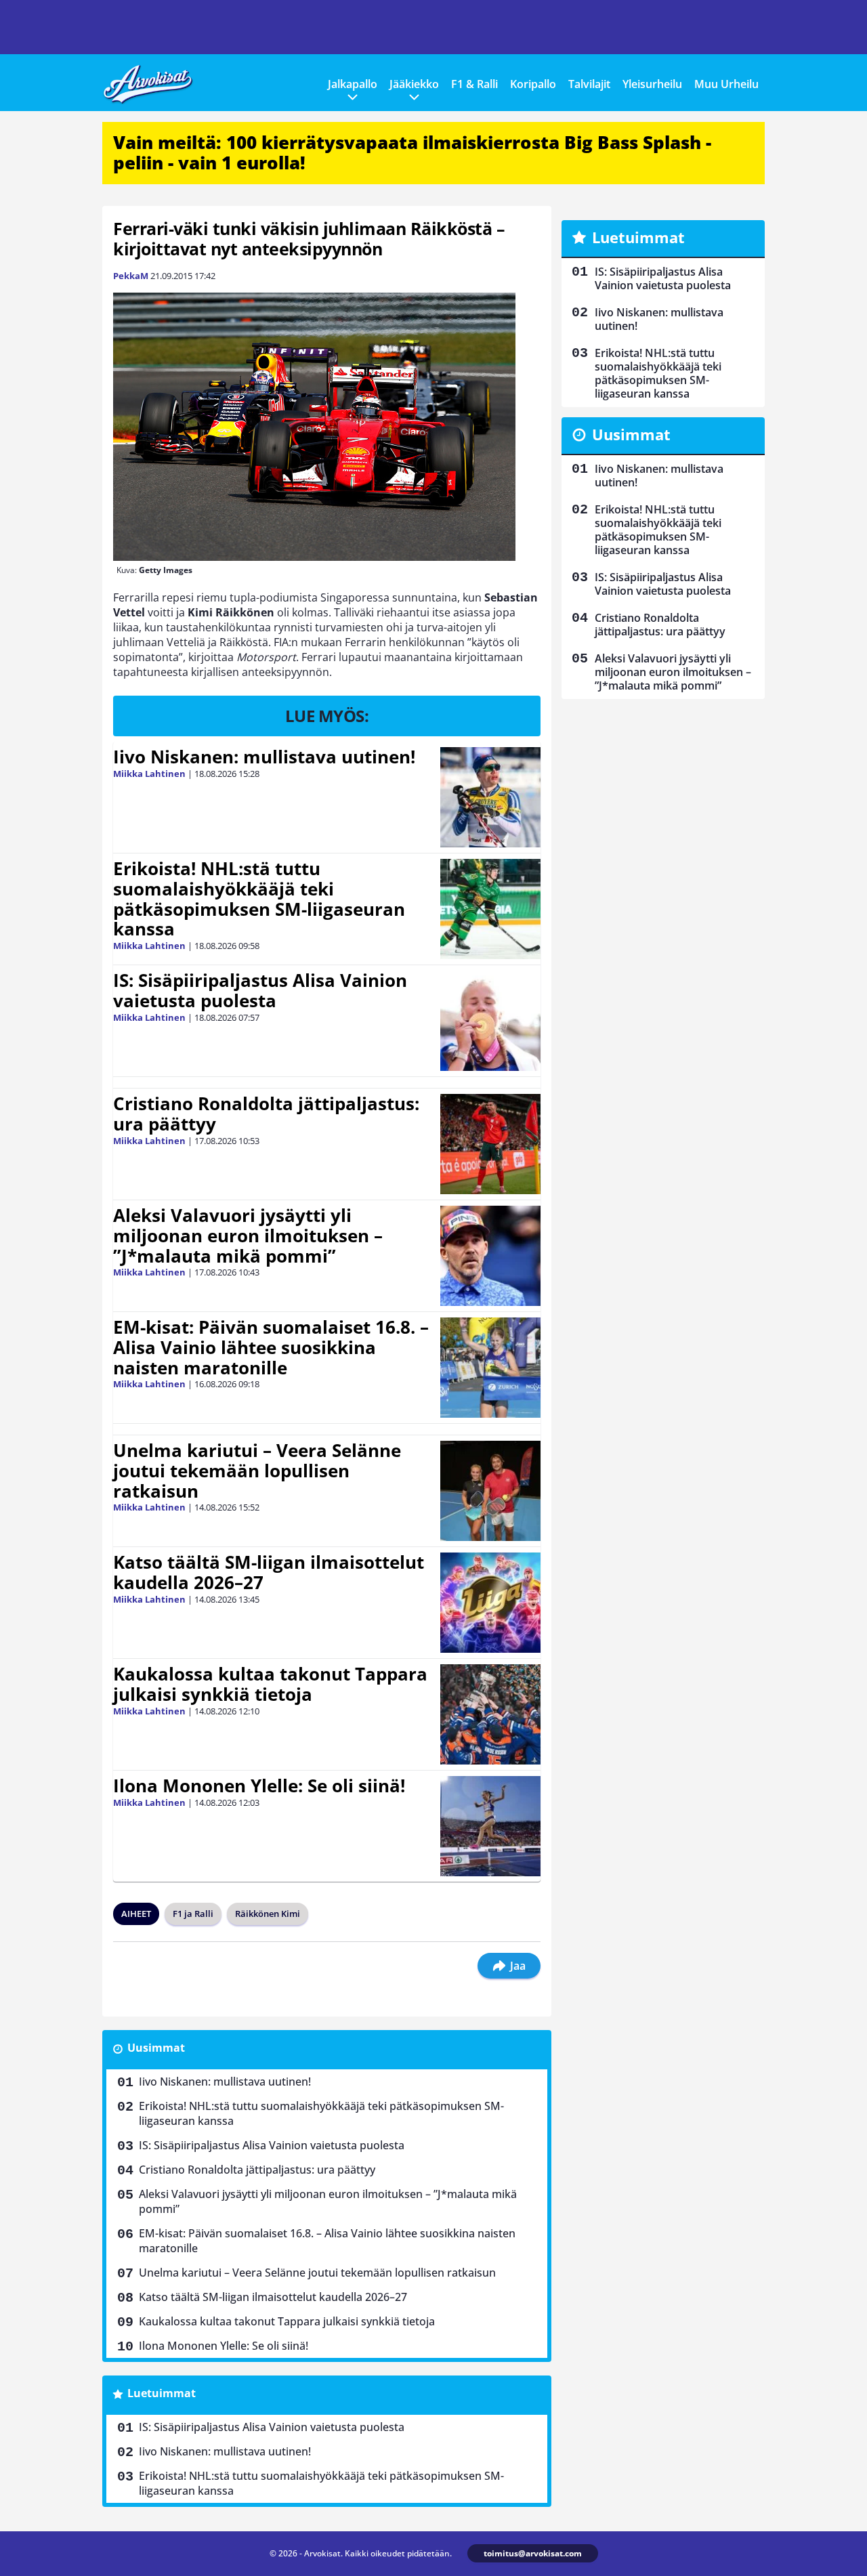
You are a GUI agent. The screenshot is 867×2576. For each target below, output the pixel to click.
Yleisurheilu (652, 84)
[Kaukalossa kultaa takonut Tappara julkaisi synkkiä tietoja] (490, 1714)
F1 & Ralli (474, 84)
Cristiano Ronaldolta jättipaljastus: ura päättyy (266, 1114)
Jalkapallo (353, 84)
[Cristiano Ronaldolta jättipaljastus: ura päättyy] (490, 1144)
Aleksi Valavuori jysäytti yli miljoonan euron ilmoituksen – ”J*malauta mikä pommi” (248, 1236)
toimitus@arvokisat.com (533, 2553)
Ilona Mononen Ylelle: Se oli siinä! (259, 1786)
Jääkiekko (414, 84)
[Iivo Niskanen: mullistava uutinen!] (490, 797)
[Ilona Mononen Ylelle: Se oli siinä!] (490, 1826)
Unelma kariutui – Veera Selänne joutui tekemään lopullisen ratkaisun (257, 1471)
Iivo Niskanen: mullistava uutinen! (264, 757)
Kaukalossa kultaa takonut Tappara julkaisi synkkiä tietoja (270, 1684)
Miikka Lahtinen (149, 774)
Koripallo (533, 84)
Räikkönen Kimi (268, 1914)
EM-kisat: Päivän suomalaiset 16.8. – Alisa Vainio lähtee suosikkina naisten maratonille (271, 1347)
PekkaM (131, 276)
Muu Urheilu (726, 84)
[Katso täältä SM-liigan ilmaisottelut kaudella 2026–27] (490, 1603)
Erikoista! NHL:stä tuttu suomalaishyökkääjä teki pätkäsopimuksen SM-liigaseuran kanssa (259, 899)
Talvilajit (589, 84)
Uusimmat (156, 2048)
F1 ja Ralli (193, 1914)
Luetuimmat (162, 2393)
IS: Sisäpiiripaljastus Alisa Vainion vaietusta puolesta (260, 990)
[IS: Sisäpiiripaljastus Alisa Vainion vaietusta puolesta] (490, 1021)
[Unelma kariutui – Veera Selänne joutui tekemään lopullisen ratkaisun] (490, 1491)
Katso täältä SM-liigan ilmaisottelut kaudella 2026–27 (269, 1572)
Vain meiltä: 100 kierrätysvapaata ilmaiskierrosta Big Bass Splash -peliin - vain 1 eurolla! (412, 152)
